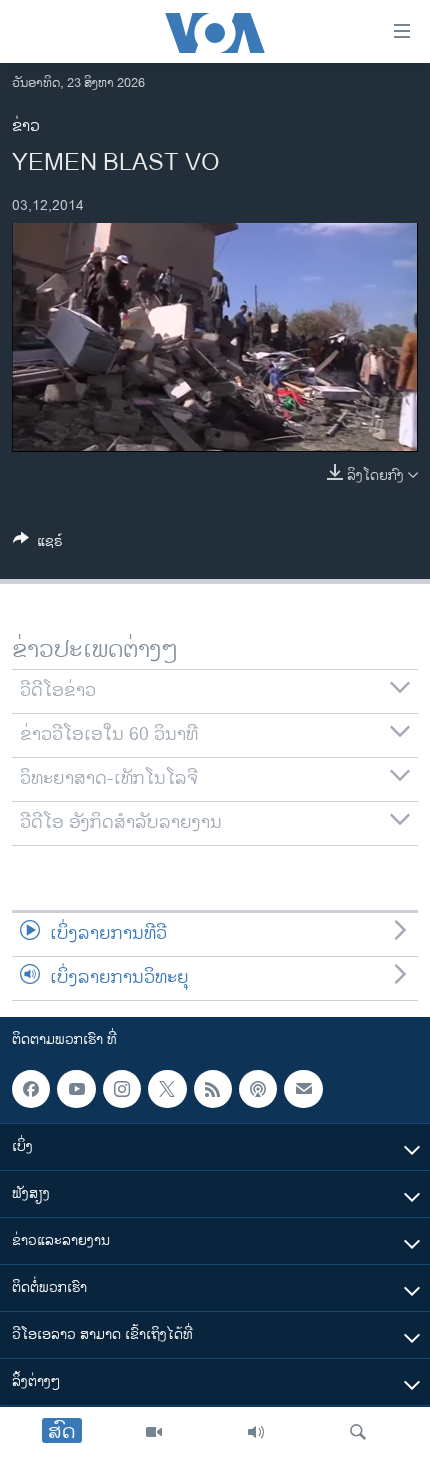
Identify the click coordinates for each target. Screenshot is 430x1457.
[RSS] (213, 1089)
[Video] (154, 1432)
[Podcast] (258, 1089)
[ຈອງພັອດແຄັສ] (303, 1089)
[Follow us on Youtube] (76, 1089)
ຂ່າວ (26, 126)
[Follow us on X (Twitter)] (167, 1089)
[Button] (38, 544)
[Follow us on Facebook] (31, 1089)
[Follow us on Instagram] (122, 1089)
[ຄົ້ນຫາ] (358, 1432)
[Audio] (256, 1432)
